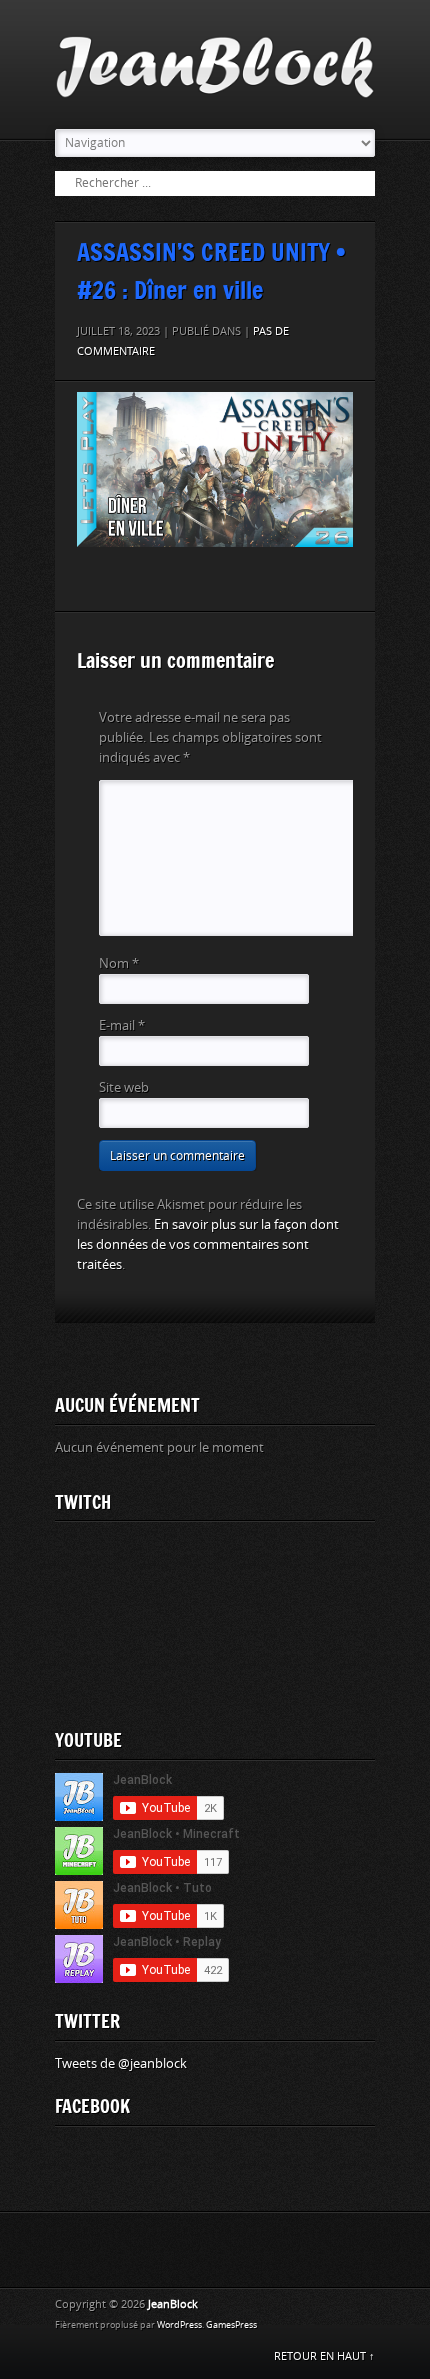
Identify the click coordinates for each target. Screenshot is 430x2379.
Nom (119, 963)
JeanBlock (173, 2304)
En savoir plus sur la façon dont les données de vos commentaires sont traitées (208, 1244)
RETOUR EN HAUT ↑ (324, 2356)
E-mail (122, 1025)
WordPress (179, 2325)
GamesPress (231, 2325)
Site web (124, 1087)
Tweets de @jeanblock (121, 2063)
